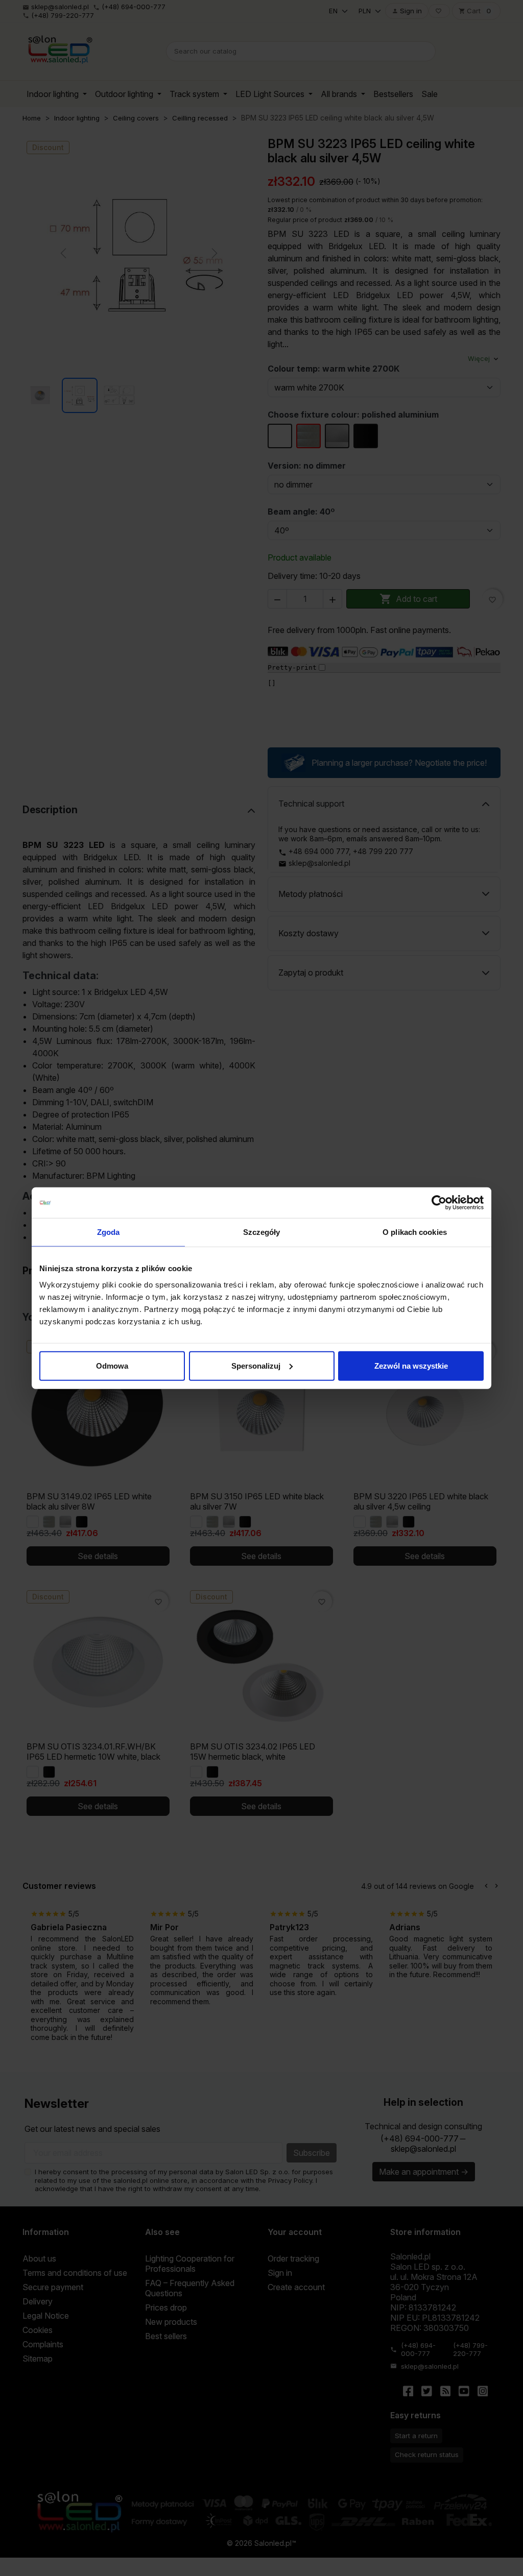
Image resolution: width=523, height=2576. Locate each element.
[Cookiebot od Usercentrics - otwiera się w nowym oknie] (439, 1203)
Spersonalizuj (256, 1365)
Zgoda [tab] (109, 1232)
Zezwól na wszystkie (411, 1365)
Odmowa (112, 1365)
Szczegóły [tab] (262, 1232)
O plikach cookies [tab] (415, 1232)
